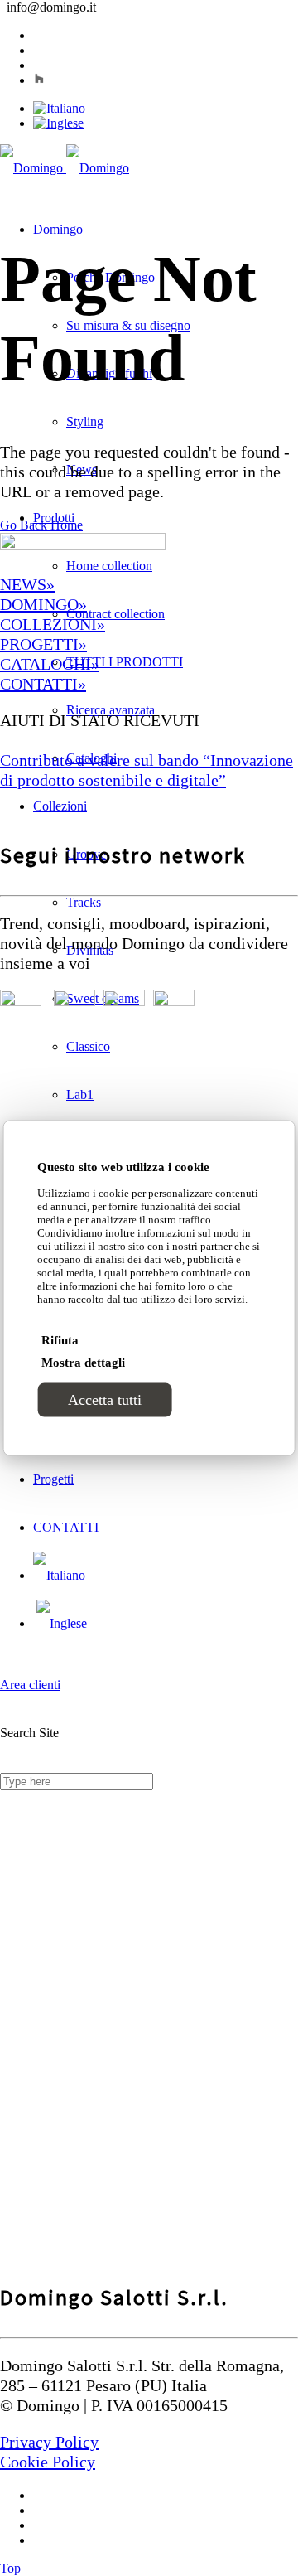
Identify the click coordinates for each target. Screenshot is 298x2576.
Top (10, 2568)
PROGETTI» (43, 644)
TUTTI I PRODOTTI (125, 662)
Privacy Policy (49, 2442)
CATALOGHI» (50, 664)
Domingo (58, 229)
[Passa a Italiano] (59, 108)
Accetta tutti (105, 1400)
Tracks (84, 902)
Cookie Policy (48, 2462)
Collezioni (60, 806)
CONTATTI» (43, 684)
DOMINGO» (43, 604)
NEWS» (27, 584)
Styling (85, 421)
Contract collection (115, 614)
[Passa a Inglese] (58, 123)
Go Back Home (41, 525)
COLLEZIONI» (53, 624)
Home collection (109, 566)
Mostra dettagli (83, 1363)
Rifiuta (60, 1340)
